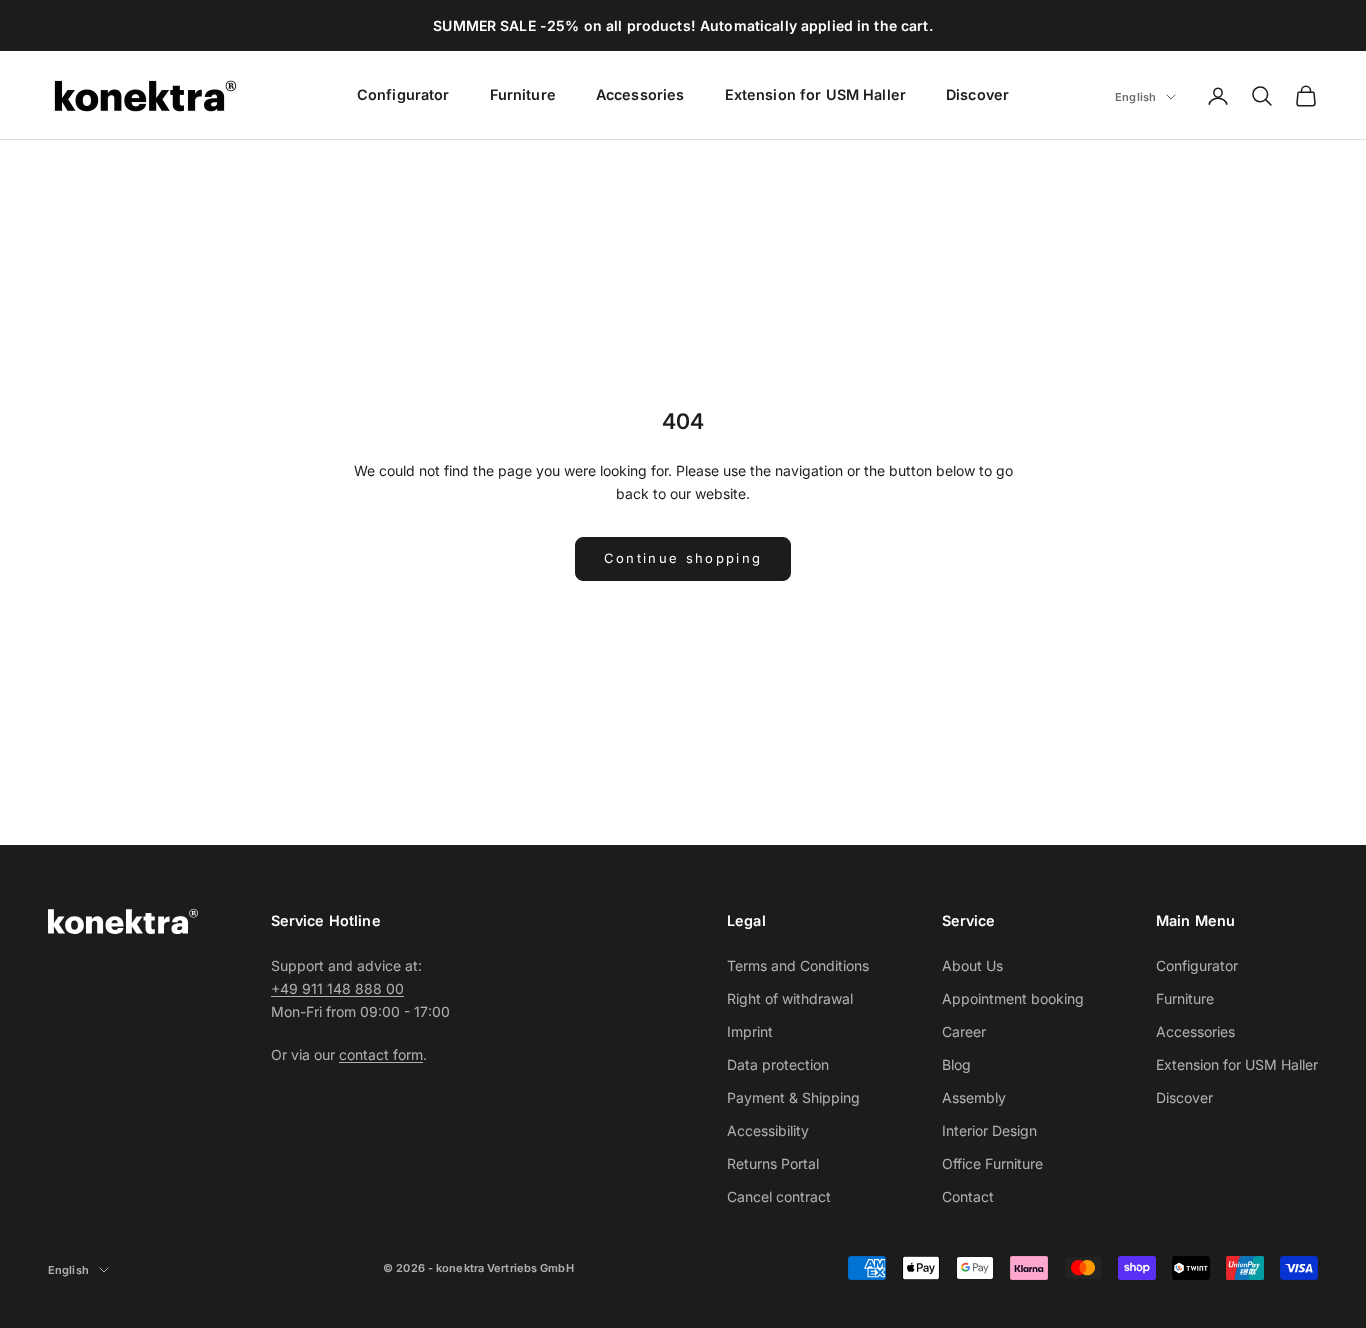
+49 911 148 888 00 (337, 988)
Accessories (640, 94)
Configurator (403, 94)
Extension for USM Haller (815, 94)
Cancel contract (779, 1196)
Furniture (523, 94)
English (1135, 97)
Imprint (750, 1031)
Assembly (974, 1097)
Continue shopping (683, 558)
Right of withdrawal (790, 998)
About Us (972, 965)
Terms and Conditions (798, 965)
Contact (968, 1196)
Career (964, 1031)
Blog (956, 1064)
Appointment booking (1013, 998)
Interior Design (989, 1130)
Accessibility (768, 1130)
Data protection (778, 1064)
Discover (977, 94)
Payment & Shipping (793, 1097)
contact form (381, 1054)
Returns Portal (773, 1163)
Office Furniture (992, 1163)
